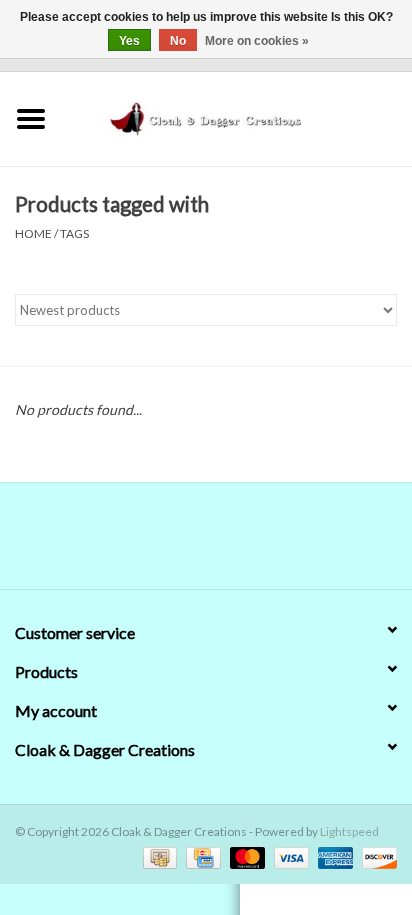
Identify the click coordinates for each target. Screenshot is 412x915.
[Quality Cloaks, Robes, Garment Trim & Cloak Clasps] (237, 116)
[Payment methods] (157, 856)
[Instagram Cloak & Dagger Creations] (241, 543)
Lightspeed (349, 831)
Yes (129, 41)
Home (33, 233)
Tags (74, 233)
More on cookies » (257, 41)
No (178, 41)
